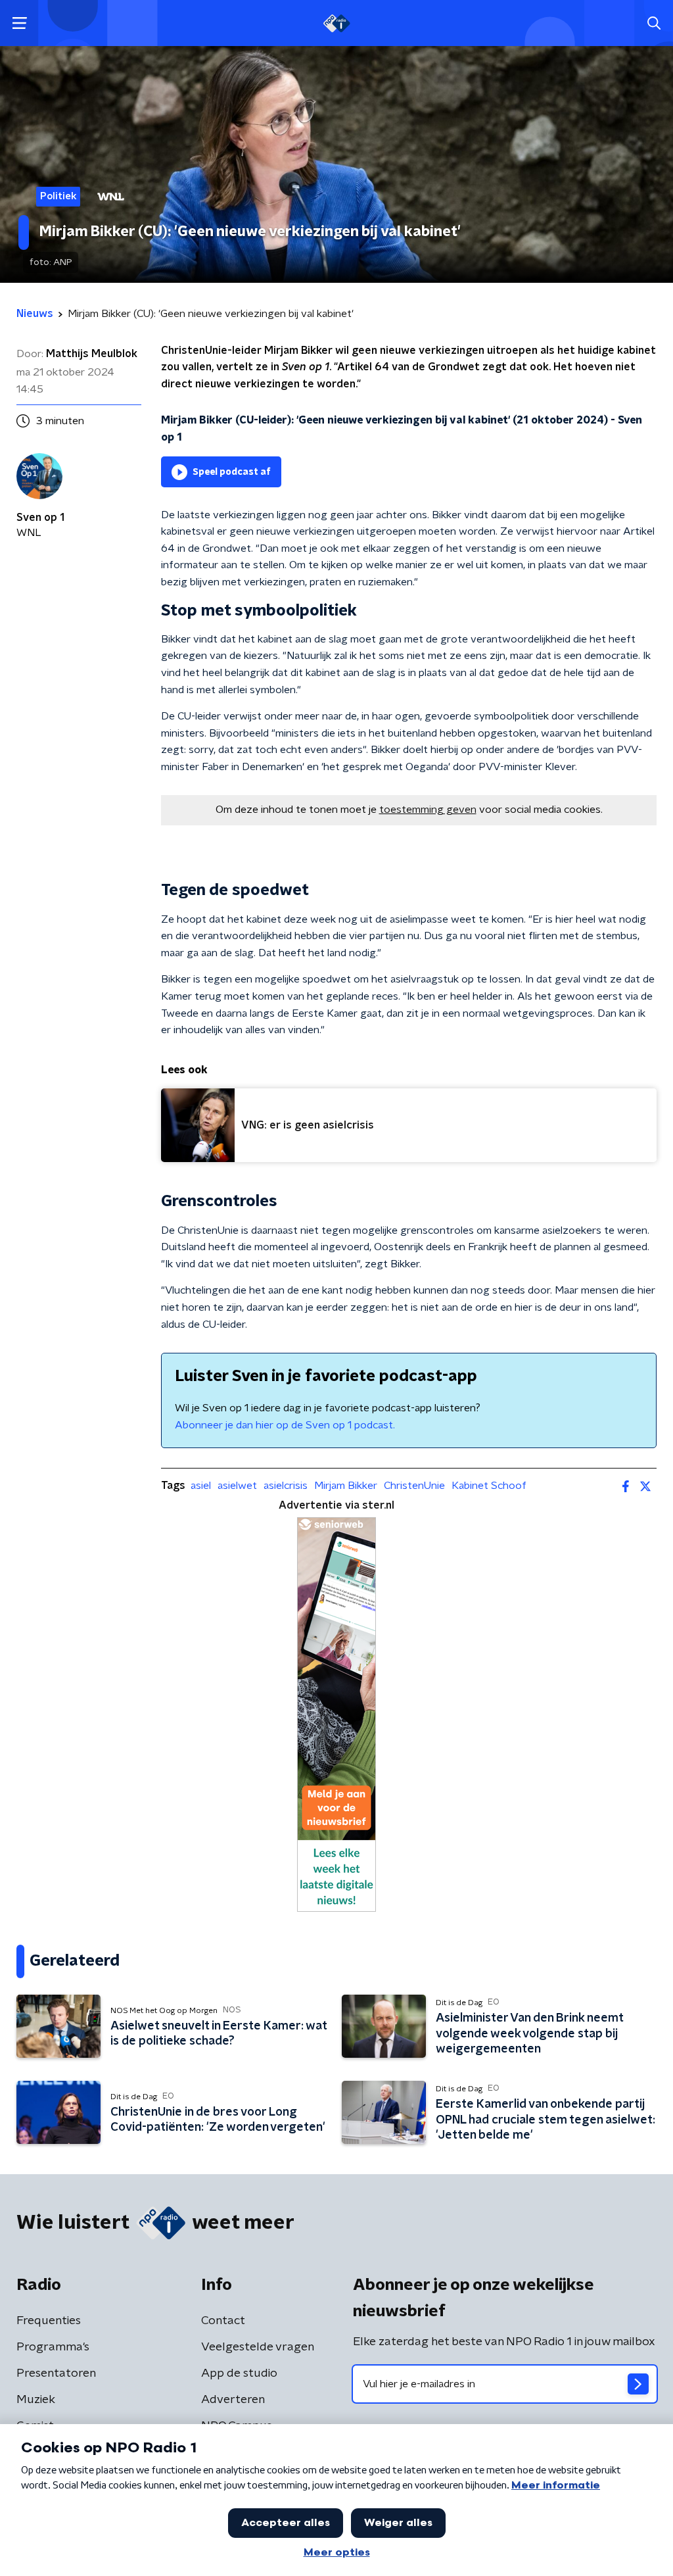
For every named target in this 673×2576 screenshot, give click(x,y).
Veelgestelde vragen (258, 2347)
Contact (223, 2321)
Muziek (36, 2400)
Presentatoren (56, 2373)
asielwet (237, 1486)
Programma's (53, 2347)
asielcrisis (286, 1486)
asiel (201, 1486)
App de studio (239, 2373)
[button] (19, 23)
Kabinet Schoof (489, 1486)
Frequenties (49, 2321)
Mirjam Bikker (346, 1486)
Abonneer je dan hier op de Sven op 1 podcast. (285, 1425)
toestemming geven (428, 810)
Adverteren (233, 2400)
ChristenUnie (414, 1486)
